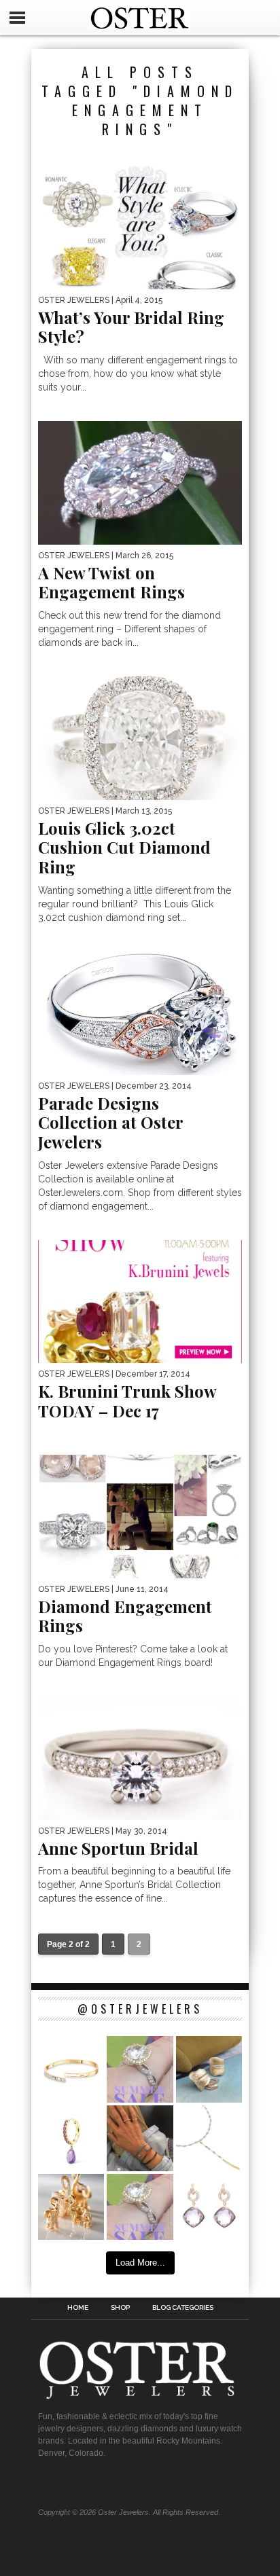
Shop (120, 2308)
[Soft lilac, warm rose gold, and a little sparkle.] (209, 2207)
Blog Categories (183, 2308)
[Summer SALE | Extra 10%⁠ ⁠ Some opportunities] (140, 2069)
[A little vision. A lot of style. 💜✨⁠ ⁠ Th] (209, 2138)
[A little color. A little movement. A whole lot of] (71, 2138)
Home (78, 2308)
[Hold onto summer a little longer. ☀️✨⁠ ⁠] (140, 2138)
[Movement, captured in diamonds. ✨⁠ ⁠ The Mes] (71, 2069)
